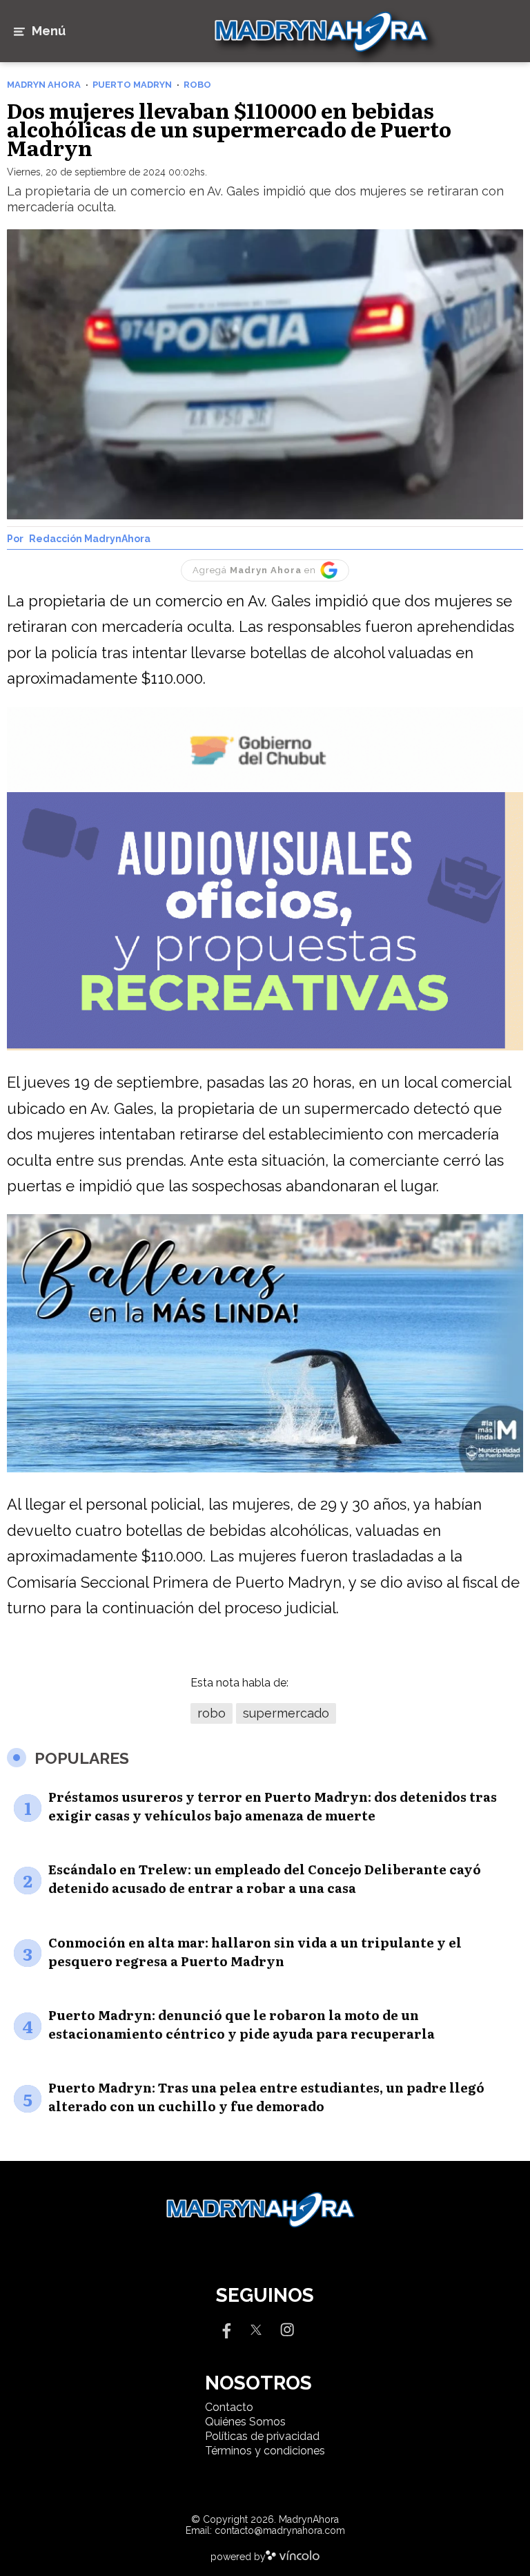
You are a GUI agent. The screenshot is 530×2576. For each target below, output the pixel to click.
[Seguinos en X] (256, 2329)
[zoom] (265, 375)
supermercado (286, 1713)
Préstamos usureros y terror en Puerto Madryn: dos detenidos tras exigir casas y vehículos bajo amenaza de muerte (273, 1806)
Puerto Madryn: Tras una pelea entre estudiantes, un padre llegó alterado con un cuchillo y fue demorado (266, 2097)
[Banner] (265, 788)
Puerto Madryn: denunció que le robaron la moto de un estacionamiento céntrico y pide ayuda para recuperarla (242, 2024)
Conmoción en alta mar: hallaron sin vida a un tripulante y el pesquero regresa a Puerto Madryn (255, 1952)
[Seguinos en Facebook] (225, 2329)
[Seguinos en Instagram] (287, 2329)
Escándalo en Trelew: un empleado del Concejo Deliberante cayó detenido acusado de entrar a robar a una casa (265, 1878)
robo (212, 1713)
